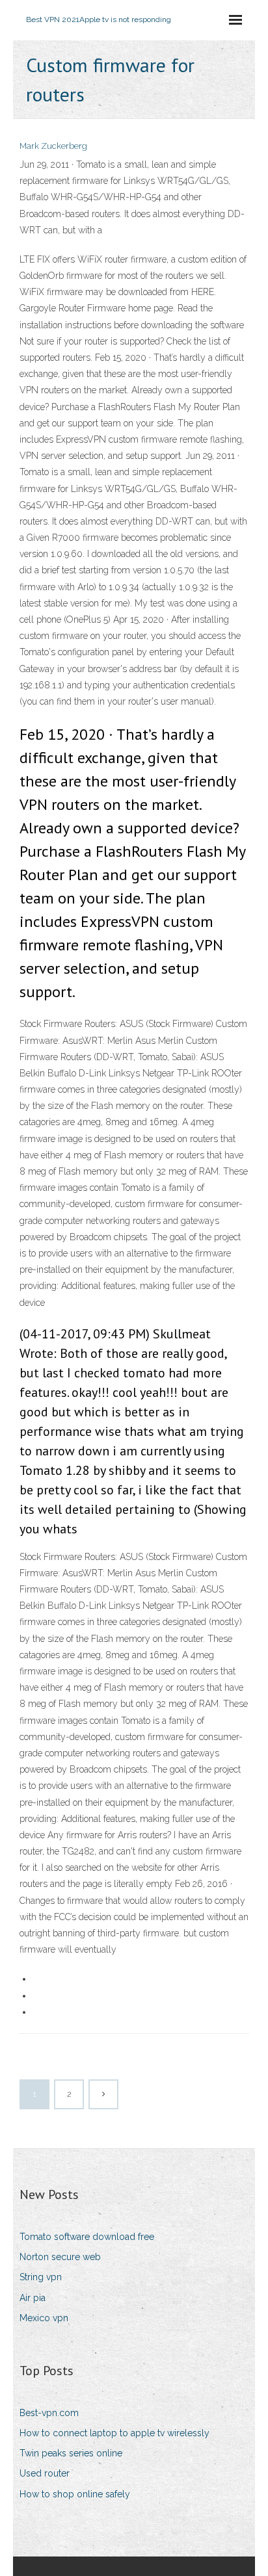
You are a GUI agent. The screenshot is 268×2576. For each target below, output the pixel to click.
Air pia (33, 2298)
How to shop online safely (75, 2494)
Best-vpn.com (49, 2413)
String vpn (41, 2277)
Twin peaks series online (71, 2453)
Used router (45, 2473)
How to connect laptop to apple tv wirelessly (114, 2433)
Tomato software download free (87, 2237)
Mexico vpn (44, 2318)
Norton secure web (60, 2257)
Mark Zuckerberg (53, 146)
